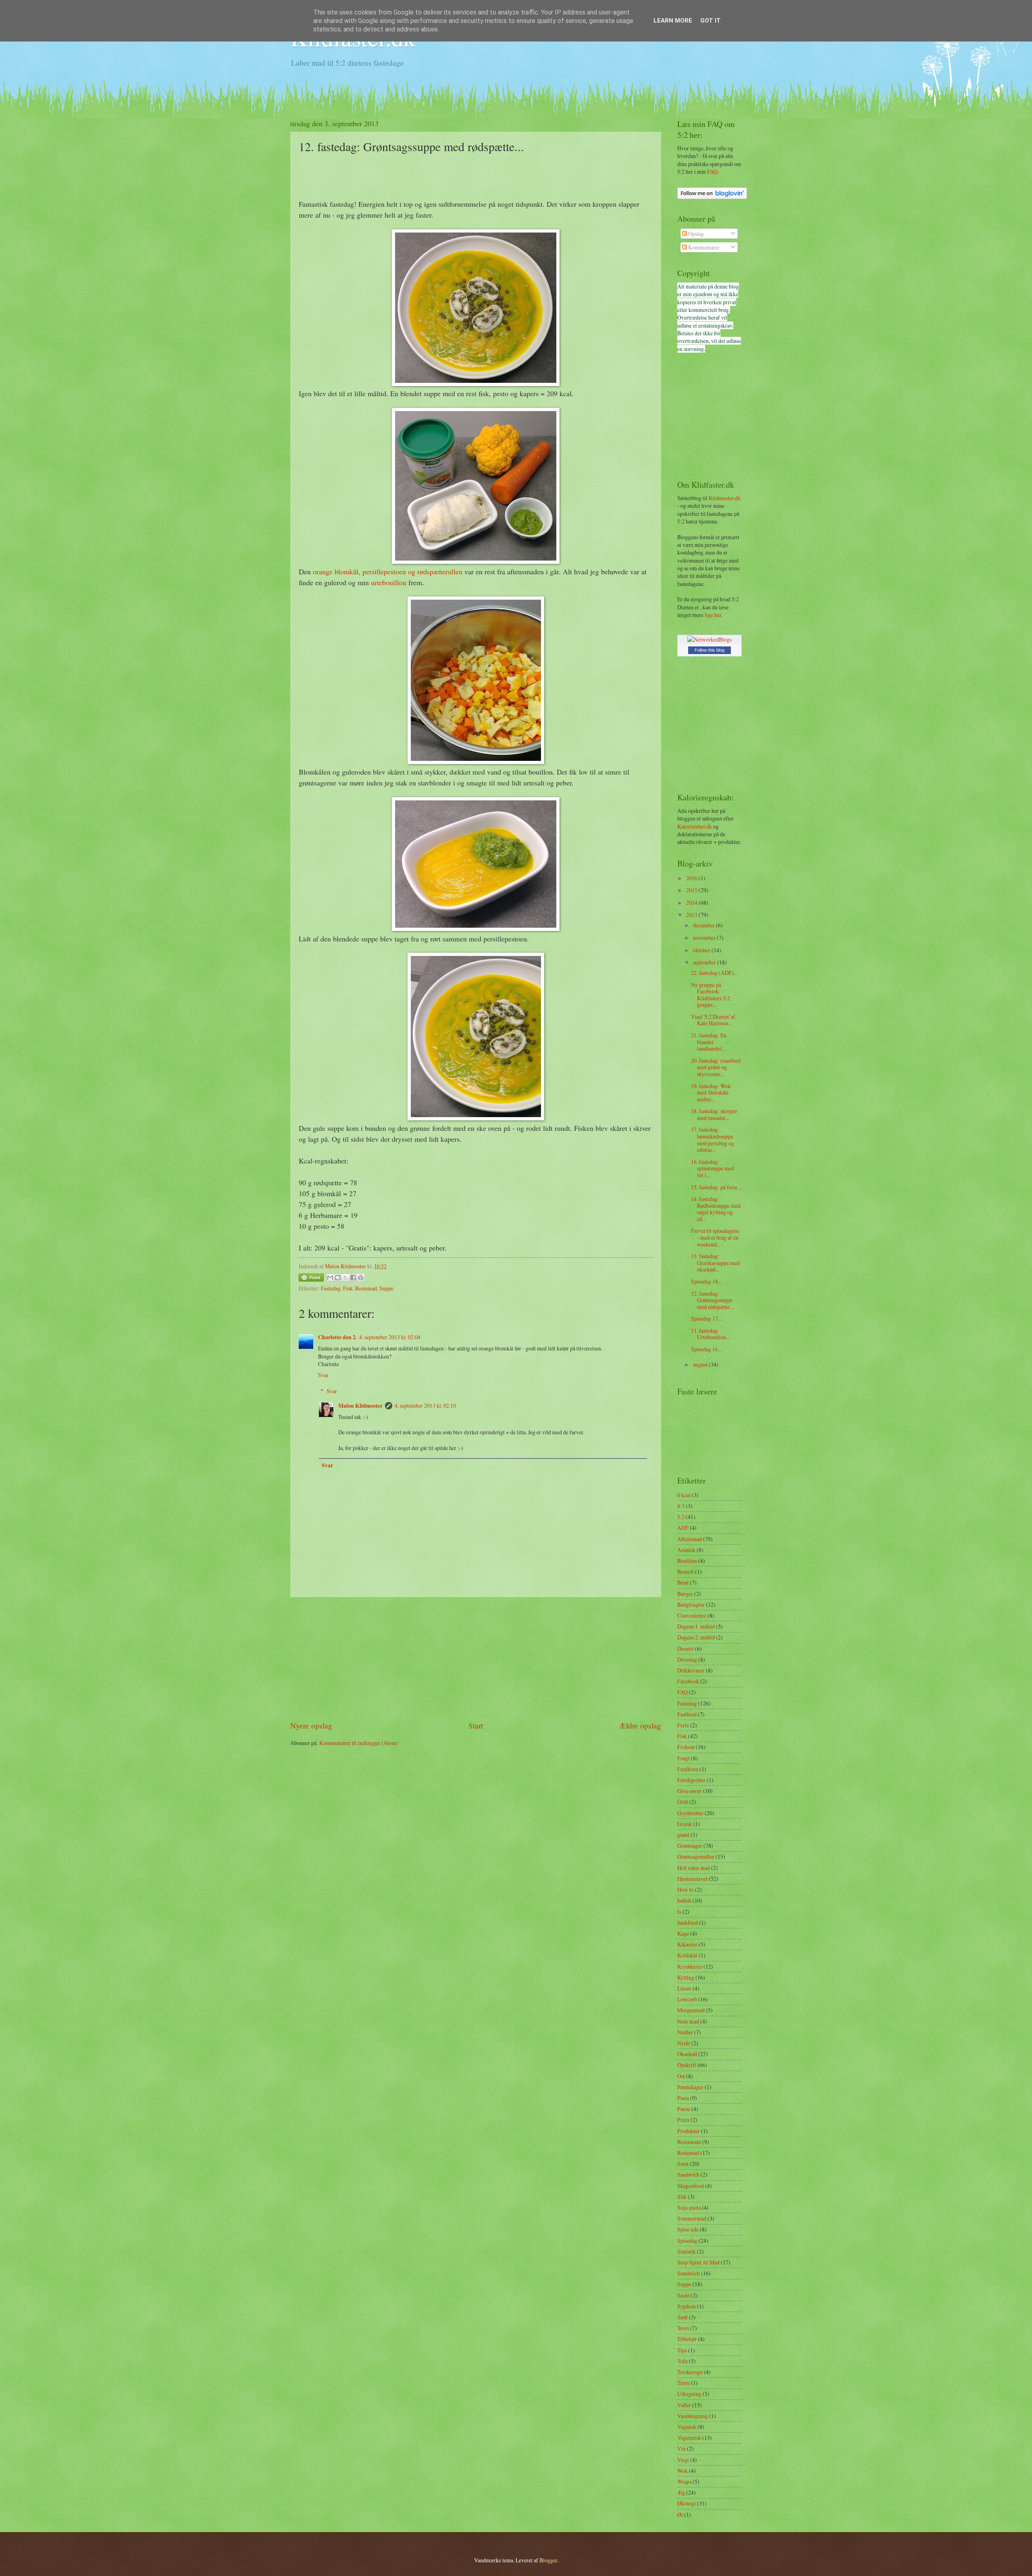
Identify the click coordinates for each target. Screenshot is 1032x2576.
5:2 (681, 1517)
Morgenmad (691, 2010)
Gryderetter (690, 1813)
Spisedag (687, 2240)
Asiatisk (686, 1550)
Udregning (689, 2394)
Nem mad (688, 2021)
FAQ (712, 171)
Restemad (366, 1288)
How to (686, 1889)
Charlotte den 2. (337, 1337)
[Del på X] (345, 1278)
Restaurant (689, 2142)
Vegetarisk (689, 2438)
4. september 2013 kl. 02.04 (390, 1337)
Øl (680, 2515)
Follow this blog (709, 650)
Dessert (686, 1648)
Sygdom (687, 2306)
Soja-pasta (689, 2207)
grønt (683, 1835)
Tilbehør (687, 2339)
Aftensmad (690, 1539)
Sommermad (692, 2218)
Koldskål (687, 1955)
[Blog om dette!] (338, 1278)
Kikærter (687, 1944)
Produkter (689, 2131)
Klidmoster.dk (725, 498)
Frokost (686, 1747)
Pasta (683, 2098)
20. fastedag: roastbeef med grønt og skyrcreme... (716, 1067)
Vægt (683, 2460)
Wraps (684, 2481)
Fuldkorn (688, 1769)
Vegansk (687, 2427)
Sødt (682, 2317)
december (704, 925)
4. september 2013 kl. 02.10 (425, 1405)
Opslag (695, 234)
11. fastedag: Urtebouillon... (710, 1334)
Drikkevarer (691, 1670)
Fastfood (687, 1714)
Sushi (683, 2295)
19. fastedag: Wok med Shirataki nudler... (711, 1093)
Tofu (682, 2361)
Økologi (687, 2503)
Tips (682, 2350)
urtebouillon (389, 582)
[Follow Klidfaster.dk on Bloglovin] (712, 197)
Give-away (690, 1791)
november (705, 938)
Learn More (673, 21)
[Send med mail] (330, 1278)
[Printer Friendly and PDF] (311, 1279)
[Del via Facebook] (353, 1278)
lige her (713, 615)
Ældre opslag (640, 1725)
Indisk (684, 1900)
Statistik (687, 2251)
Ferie (683, 1725)
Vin (681, 2448)
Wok (682, 2471)
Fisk (348, 1288)
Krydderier (690, 1966)
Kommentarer (703, 247)
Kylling (686, 1977)
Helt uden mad (694, 1868)
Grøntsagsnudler (696, 1856)
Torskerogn (690, 2372)
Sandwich (688, 2174)
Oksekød (687, 2054)
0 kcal (684, 1495)
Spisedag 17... (706, 1318)
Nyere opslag (311, 1725)
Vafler (684, 2405)
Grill (683, 1802)
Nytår (684, 2043)
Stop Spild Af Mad (698, 2262)
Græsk (685, 1824)
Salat (683, 2164)
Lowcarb (687, 1999)
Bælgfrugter (691, 1605)
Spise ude (688, 2229)
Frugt (683, 1758)
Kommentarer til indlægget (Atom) (359, 1743)
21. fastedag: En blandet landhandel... (709, 1042)
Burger (685, 1594)
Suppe (386, 1288)
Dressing (687, 1659)
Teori (683, 2328)
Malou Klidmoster (360, 1406)
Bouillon (687, 1561)
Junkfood (688, 1923)
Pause (684, 2109)
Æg (681, 2492)
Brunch (686, 1572)
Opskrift (687, 2065)
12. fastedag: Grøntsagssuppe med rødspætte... (712, 1300)
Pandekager (690, 2087)
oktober (702, 950)
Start (476, 1725)
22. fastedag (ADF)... (714, 973)
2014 (692, 903)
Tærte (683, 2383)
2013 (692, 915)
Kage (683, 1933)
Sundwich (689, 2273)
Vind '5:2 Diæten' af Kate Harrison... (713, 1020)
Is (679, 1912)
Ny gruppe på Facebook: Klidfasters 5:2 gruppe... (711, 995)
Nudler (685, 2032)
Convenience (692, 1615)
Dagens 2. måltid (696, 1637)
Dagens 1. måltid (696, 1626)
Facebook (688, 1681)
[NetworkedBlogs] (709, 639)
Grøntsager (690, 1846)
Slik (682, 2197)
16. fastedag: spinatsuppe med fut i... (713, 1168)
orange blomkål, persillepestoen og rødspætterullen (388, 571)
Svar (323, 1375)
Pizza (683, 2120)
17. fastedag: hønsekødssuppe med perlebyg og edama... (713, 1139)
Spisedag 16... (706, 1349)
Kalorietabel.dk (695, 826)
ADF (683, 1528)
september (705, 962)
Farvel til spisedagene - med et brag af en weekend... (715, 1237)
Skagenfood (691, 2186)
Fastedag (331, 1288)
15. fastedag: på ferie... (716, 1187)
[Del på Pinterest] (361, 1278)
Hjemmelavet (692, 1879)
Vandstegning (693, 2416)
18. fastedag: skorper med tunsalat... (714, 1114)
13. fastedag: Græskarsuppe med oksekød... (715, 1263)
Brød (683, 1582)
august (701, 1364)
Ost (681, 2076)
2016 (692, 878)
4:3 (681, 1506)
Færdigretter (691, 1780)
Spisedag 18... (706, 1281)
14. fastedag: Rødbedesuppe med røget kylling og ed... (716, 1209)
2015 (692, 890)
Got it (711, 21)
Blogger (548, 2560)
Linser (684, 1988)
